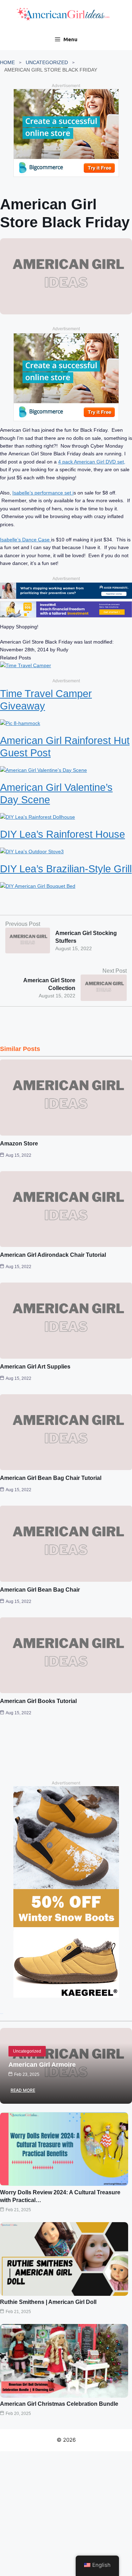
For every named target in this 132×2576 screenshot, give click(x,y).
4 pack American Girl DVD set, (92, 462)
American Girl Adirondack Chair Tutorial (53, 1255)
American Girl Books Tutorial (38, 1701)
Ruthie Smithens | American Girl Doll (48, 2302)
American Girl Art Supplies (35, 1367)
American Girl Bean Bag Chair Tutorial (51, 1478)
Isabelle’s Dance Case (26, 540)
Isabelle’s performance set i (43, 493)
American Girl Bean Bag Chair (40, 1590)
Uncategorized (47, 62)
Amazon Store (19, 1143)
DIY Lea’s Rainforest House (62, 834)
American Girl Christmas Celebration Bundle (59, 2404)
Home (7, 62)
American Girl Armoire (42, 2065)
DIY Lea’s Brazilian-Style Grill (66, 869)
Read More (23, 2090)
